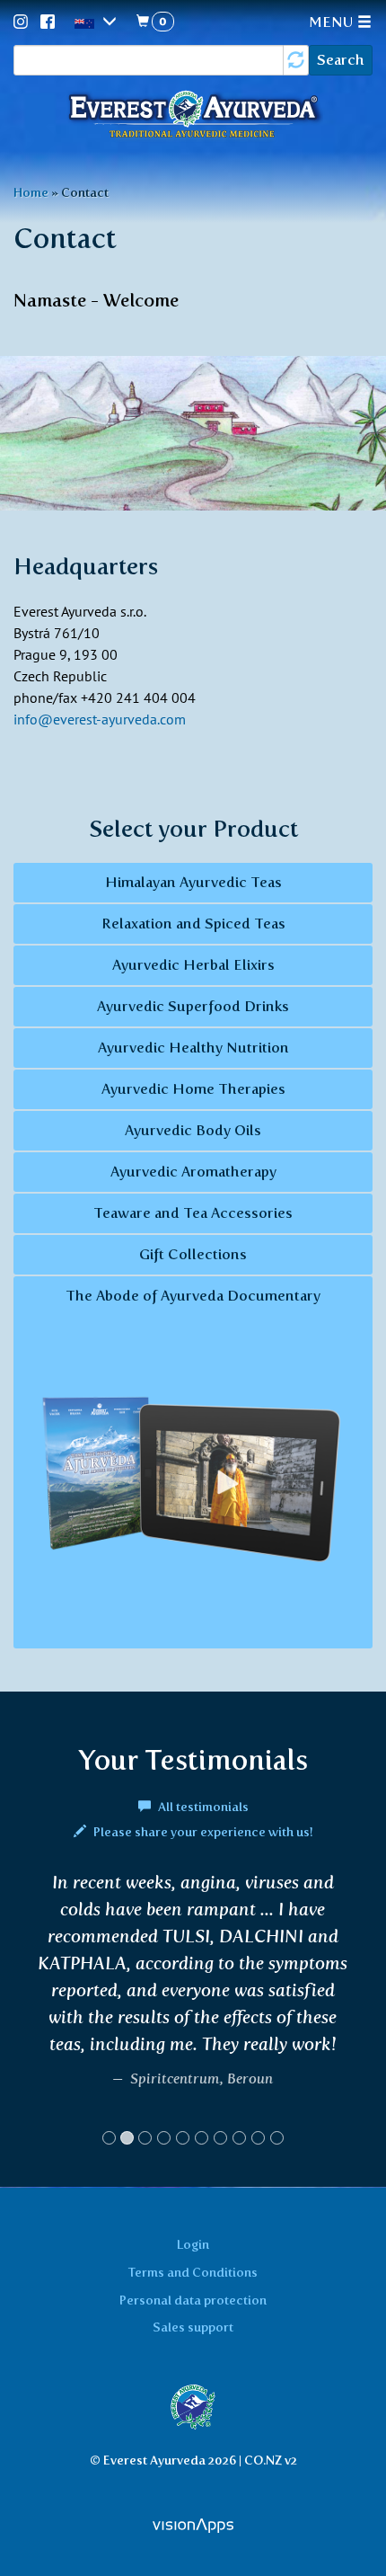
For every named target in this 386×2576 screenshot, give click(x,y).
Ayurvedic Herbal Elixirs (193, 965)
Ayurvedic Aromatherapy (193, 1172)
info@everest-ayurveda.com (100, 719)
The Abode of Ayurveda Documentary (193, 1296)
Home (31, 192)
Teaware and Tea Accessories (193, 1213)
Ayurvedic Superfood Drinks (193, 1006)
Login (193, 2244)
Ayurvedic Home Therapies (193, 1089)
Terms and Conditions (193, 2272)
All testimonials (202, 1807)
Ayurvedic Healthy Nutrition (193, 1048)
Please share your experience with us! (202, 1832)
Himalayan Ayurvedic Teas (193, 882)
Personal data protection (193, 2300)
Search (341, 60)
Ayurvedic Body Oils (193, 1130)
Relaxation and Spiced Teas (193, 924)
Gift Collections (193, 1254)
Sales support (193, 2327)
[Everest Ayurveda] (193, 116)
